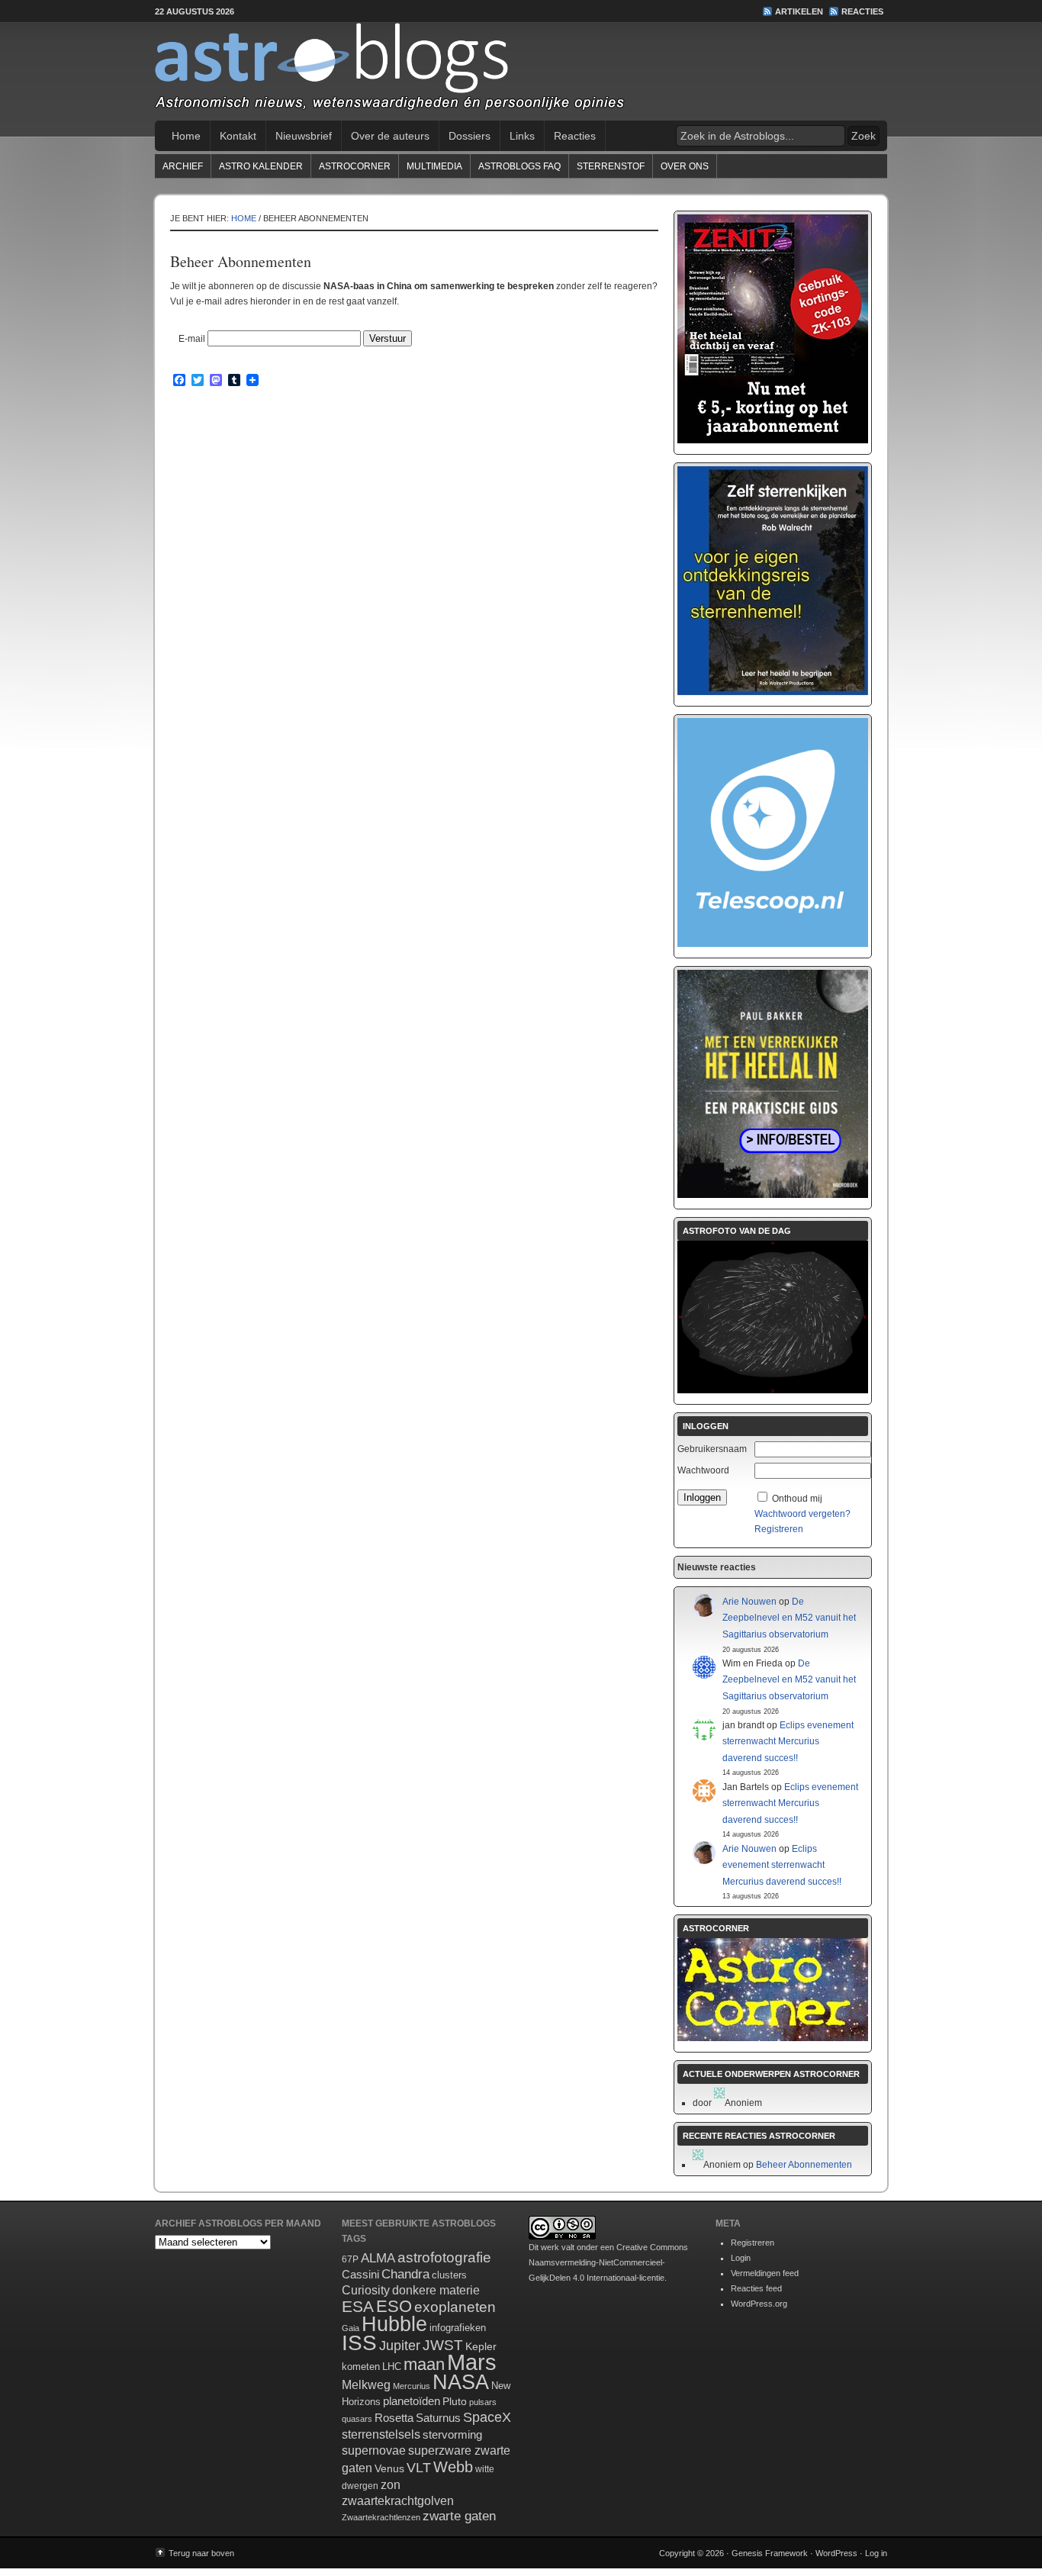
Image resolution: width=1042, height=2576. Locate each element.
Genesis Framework (770, 2553)
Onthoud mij (797, 1499)
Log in (876, 2553)
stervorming (452, 2434)
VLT (419, 2468)
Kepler (481, 2346)
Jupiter (400, 2346)
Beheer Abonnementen (804, 2165)
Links (522, 136)
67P (350, 2259)
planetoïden (412, 2401)
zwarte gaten (459, 2516)
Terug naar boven (201, 2553)
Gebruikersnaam (712, 1449)
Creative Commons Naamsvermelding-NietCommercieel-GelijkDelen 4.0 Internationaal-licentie (608, 2262)
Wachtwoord (703, 1470)
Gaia (351, 2328)
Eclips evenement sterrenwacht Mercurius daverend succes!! (788, 1742)
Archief (183, 166)
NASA (461, 2382)
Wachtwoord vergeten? (802, 1514)
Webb (453, 2467)
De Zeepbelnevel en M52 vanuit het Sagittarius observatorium (789, 1618)
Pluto (455, 2401)
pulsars (483, 2402)
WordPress (836, 2553)
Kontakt (238, 136)
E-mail (192, 339)
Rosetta (394, 2418)
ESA (358, 2307)
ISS (359, 2343)
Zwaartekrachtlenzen (381, 2517)
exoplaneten (455, 2307)
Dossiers (470, 136)
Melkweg (366, 2384)
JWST (443, 2345)
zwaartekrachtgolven (398, 2501)
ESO (394, 2306)
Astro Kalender (261, 166)
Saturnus (438, 2418)
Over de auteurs (390, 136)
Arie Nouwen (749, 1602)
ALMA (378, 2258)
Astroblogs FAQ (519, 166)
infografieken (458, 2328)
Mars (472, 2362)
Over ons (685, 166)
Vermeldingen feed (765, 2273)
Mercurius (412, 2386)
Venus (389, 2468)
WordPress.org (759, 2304)
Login (741, 2258)
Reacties (862, 11)
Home (186, 136)
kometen (361, 2367)
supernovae (374, 2450)
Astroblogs (521, 72)
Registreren (779, 1529)
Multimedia (434, 166)
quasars (357, 2419)
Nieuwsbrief (304, 136)
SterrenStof (611, 166)
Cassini (360, 2274)
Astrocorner (355, 166)
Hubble (394, 2324)
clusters (449, 2275)
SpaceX (487, 2417)
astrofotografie (444, 2257)
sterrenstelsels (381, 2434)
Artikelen (799, 11)
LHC (392, 2367)
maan (424, 2364)
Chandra (405, 2274)
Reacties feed (756, 2288)
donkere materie (436, 2290)
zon (391, 2484)
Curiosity (366, 2290)
